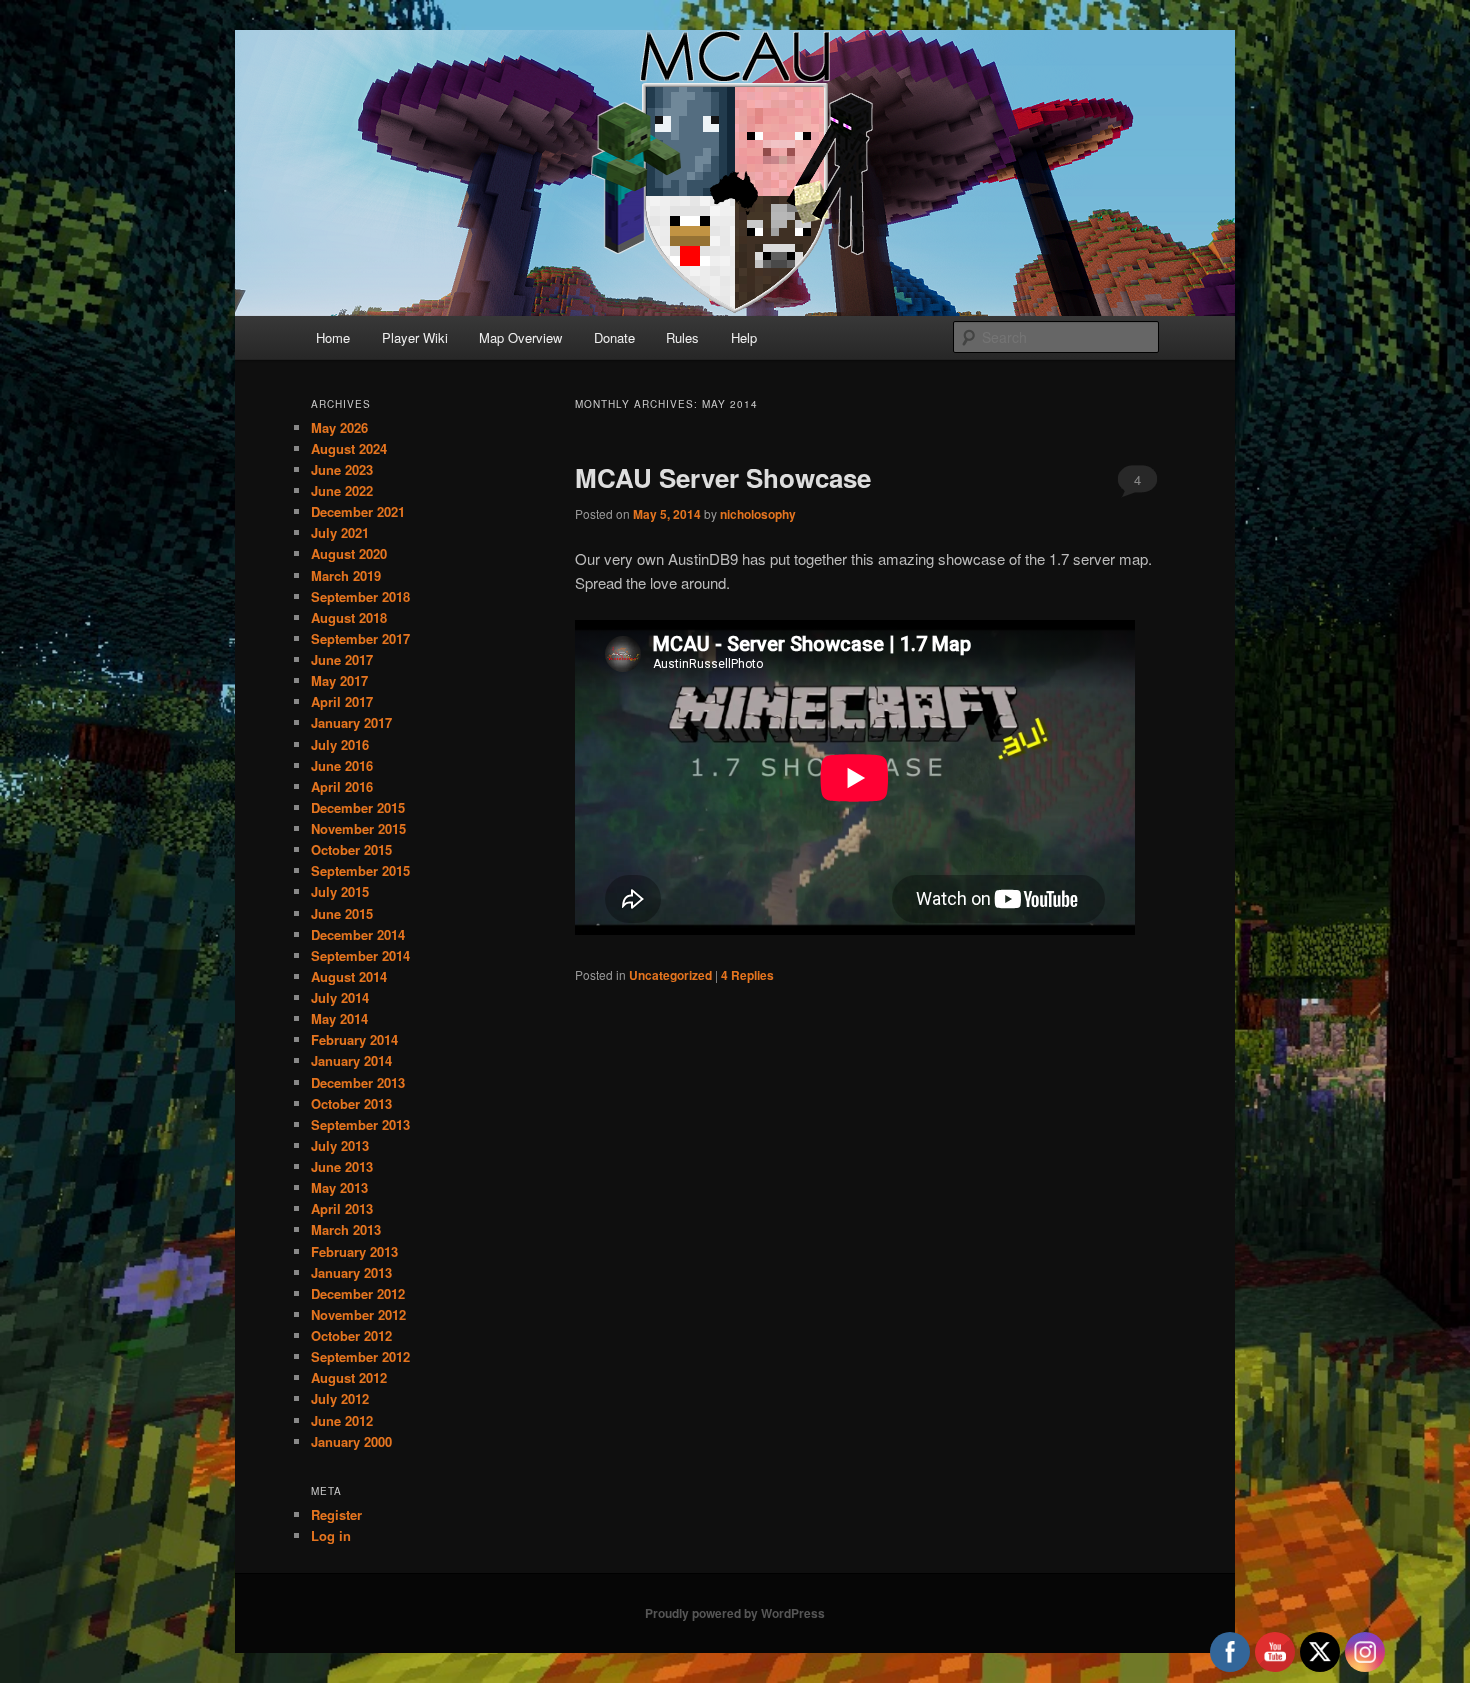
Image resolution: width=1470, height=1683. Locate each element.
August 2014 (349, 976)
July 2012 (340, 1398)
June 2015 (342, 913)
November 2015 (358, 828)
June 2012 (342, 1420)
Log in (331, 1535)
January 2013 (351, 1272)
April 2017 (342, 701)
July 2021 (340, 532)
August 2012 (349, 1377)
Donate (614, 337)
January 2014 (351, 1060)
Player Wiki (415, 337)
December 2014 (358, 934)
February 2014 (354, 1039)
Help (744, 337)
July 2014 (340, 997)
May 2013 (339, 1187)
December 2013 (358, 1082)
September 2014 (360, 955)
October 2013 (351, 1103)
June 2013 (342, 1166)
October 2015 (351, 849)
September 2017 (360, 638)
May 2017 (339, 680)
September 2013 (360, 1124)
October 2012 (351, 1335)
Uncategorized (670, 975)
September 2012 (360, 1356)
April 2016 (342, 786)
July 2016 (340, 744)
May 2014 (339, 1018)
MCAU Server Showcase (723, 477)
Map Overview (520, 337)
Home (333, 337)
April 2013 (342, 1208)
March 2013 (346, 1229)
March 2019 (346, 575)
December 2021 (358, 511)
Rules (682, 337)
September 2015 (360, 870)
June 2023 (342, 469)
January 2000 (351, 1441)
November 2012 (358, 1314)
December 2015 (358, 807)
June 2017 (342, 659)
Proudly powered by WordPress (735, 1613)
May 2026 (339, 427)
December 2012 (358, 1293)
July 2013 (340, 1145)
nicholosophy (758, 514)
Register (336, 1514)
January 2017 (351, 722)
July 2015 (340, 891)
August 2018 (349, 617)
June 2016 (342, 765)
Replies (747, 975)
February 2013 (354, 1251)
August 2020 (349, 553)
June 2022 (342, 490)
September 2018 (360, 596)
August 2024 (349, 448)
